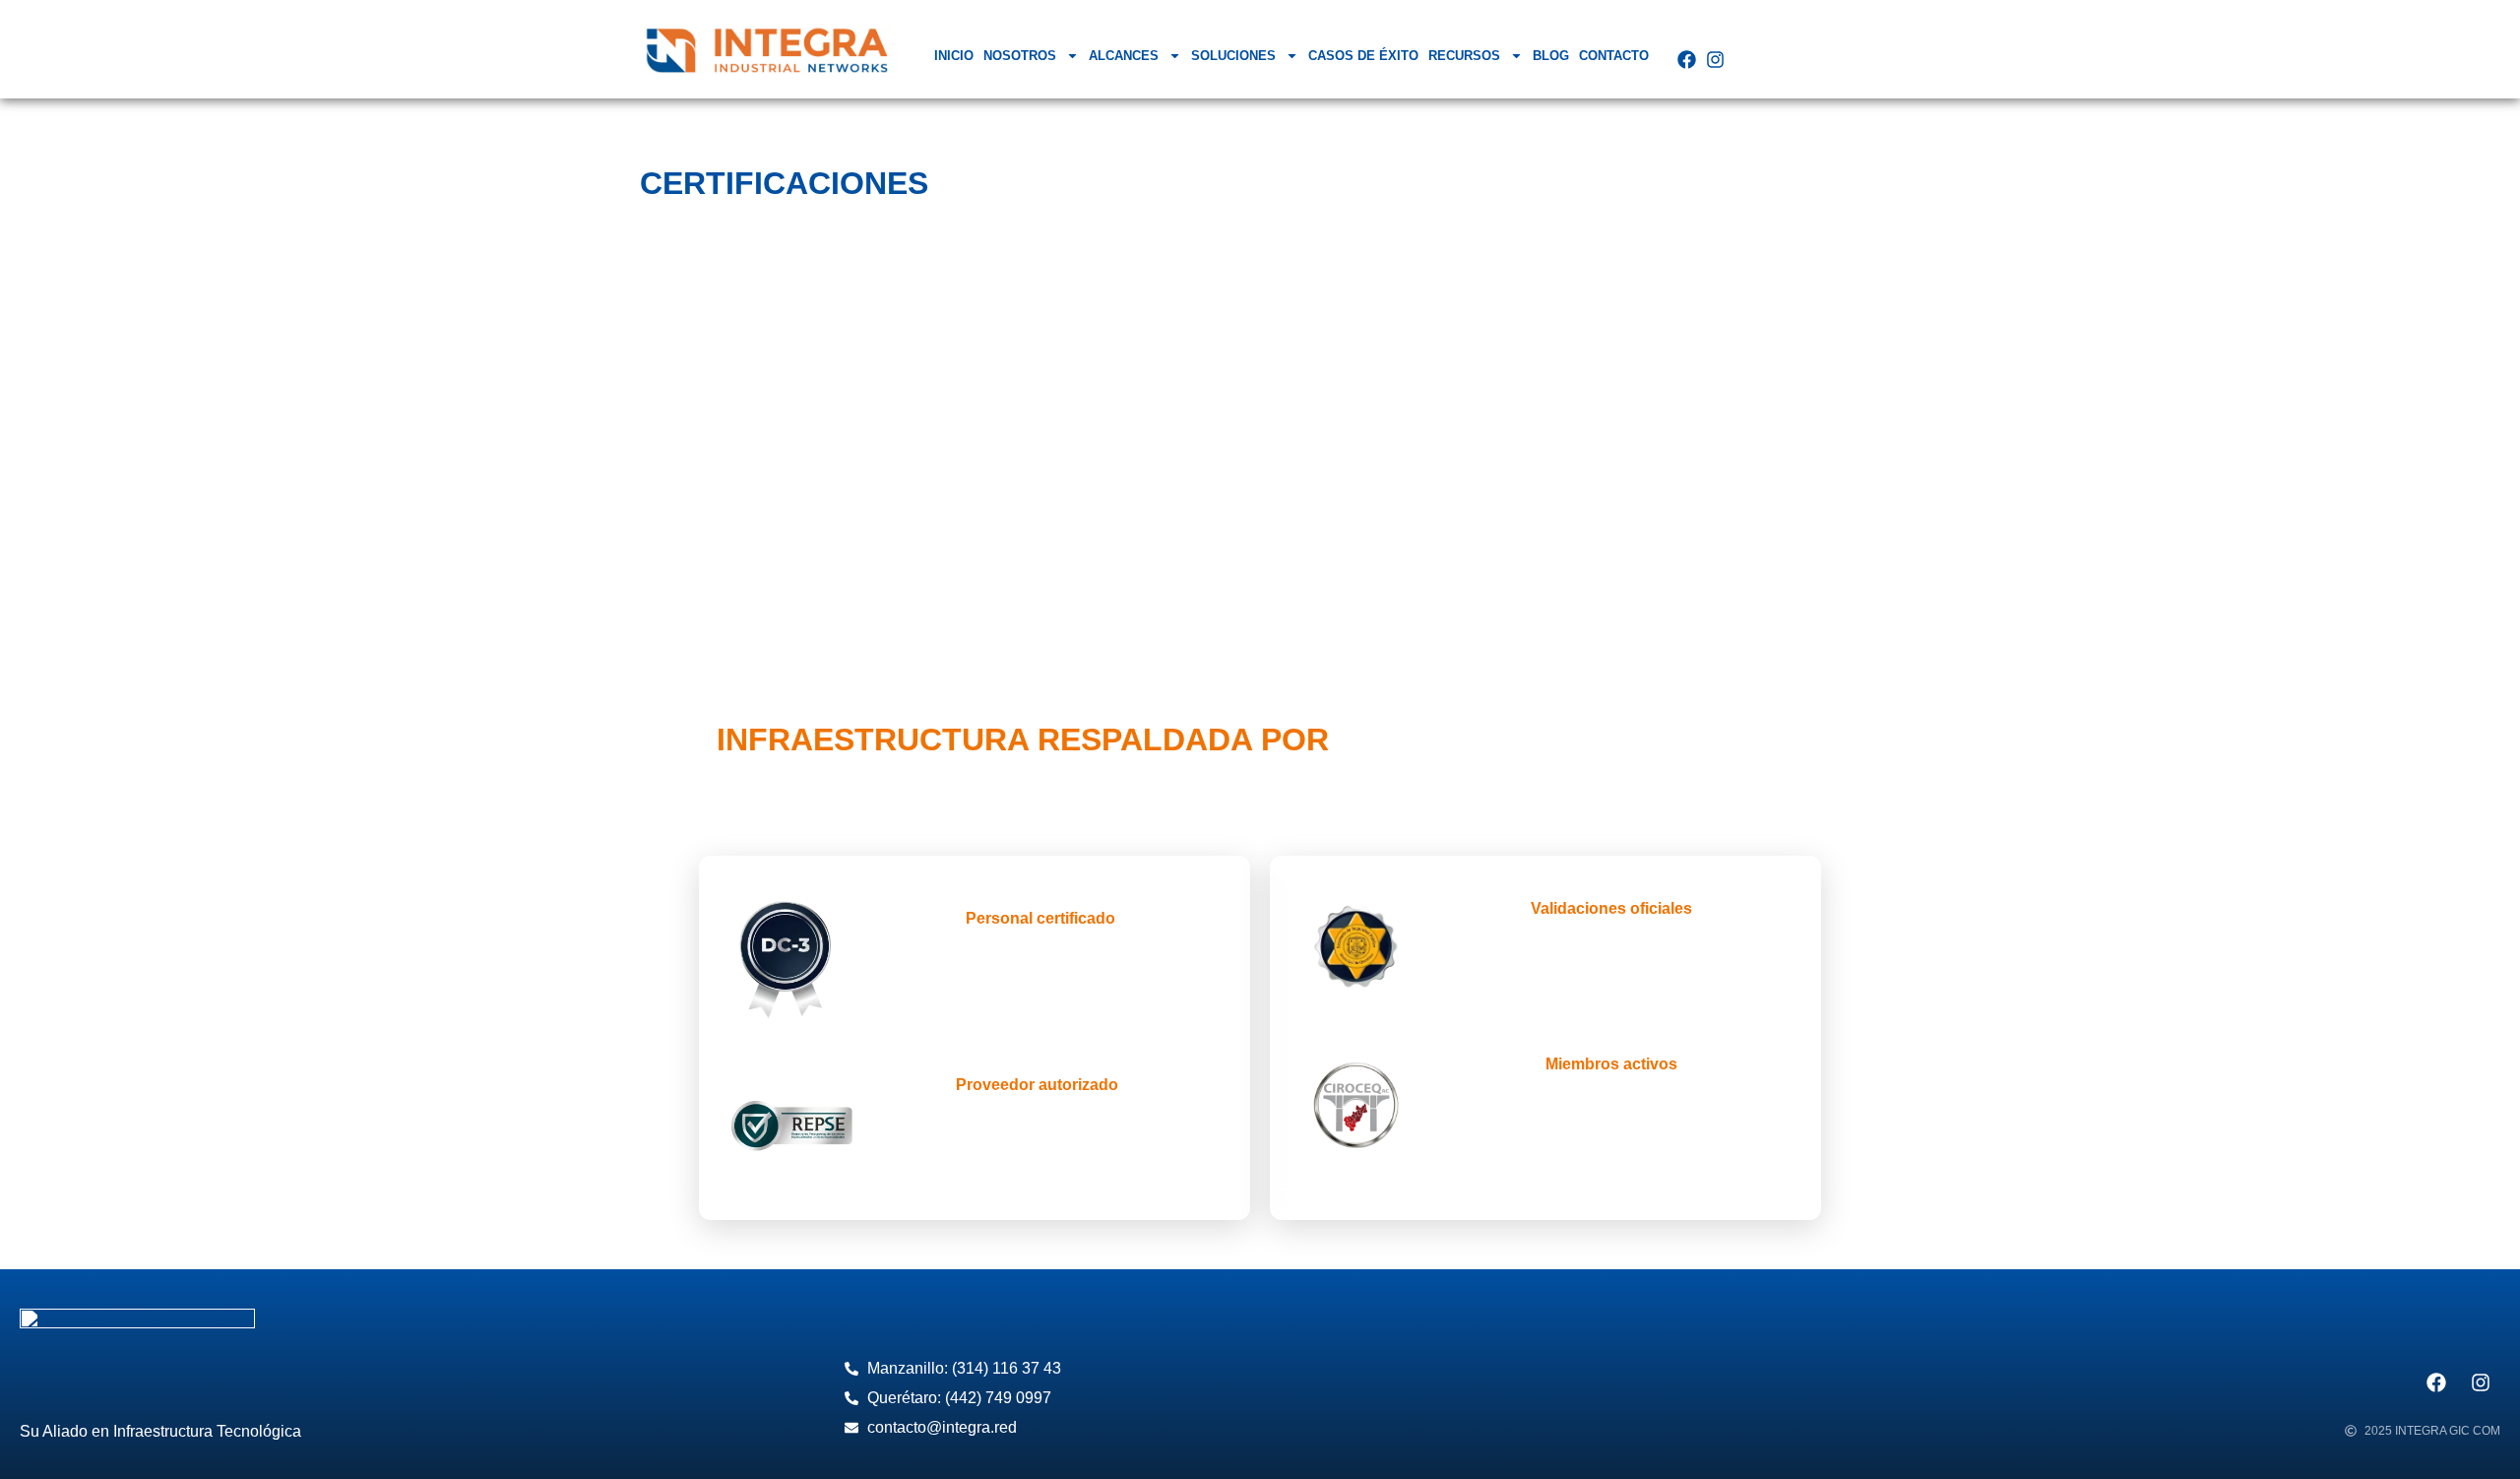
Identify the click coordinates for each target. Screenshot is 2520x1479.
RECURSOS (1464, 56)
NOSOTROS (1020, 56)
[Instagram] (1715, 60)
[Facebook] (1687, 60)
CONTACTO (1614, 56)
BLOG (1551, 56)
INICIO (954, 56)
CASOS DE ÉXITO (1363, 56)
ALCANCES (1124, 56)
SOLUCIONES (1233, 56)
